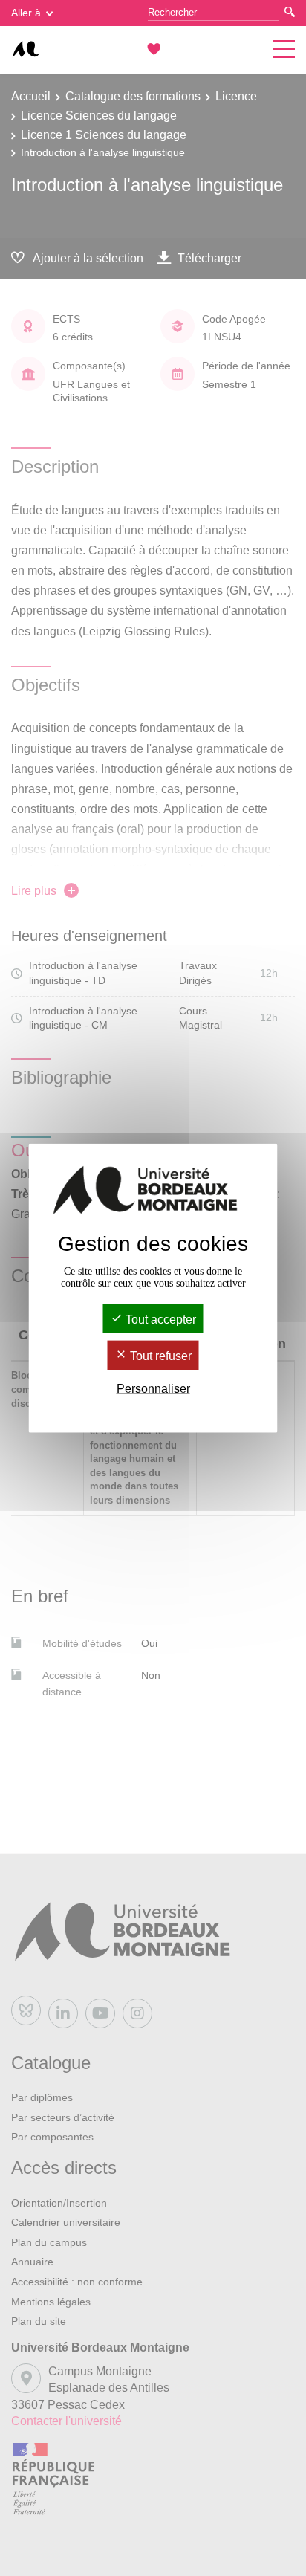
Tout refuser (159, 1356)
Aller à (26, 13)
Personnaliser (153, 1388)
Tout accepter (159, 1320)
